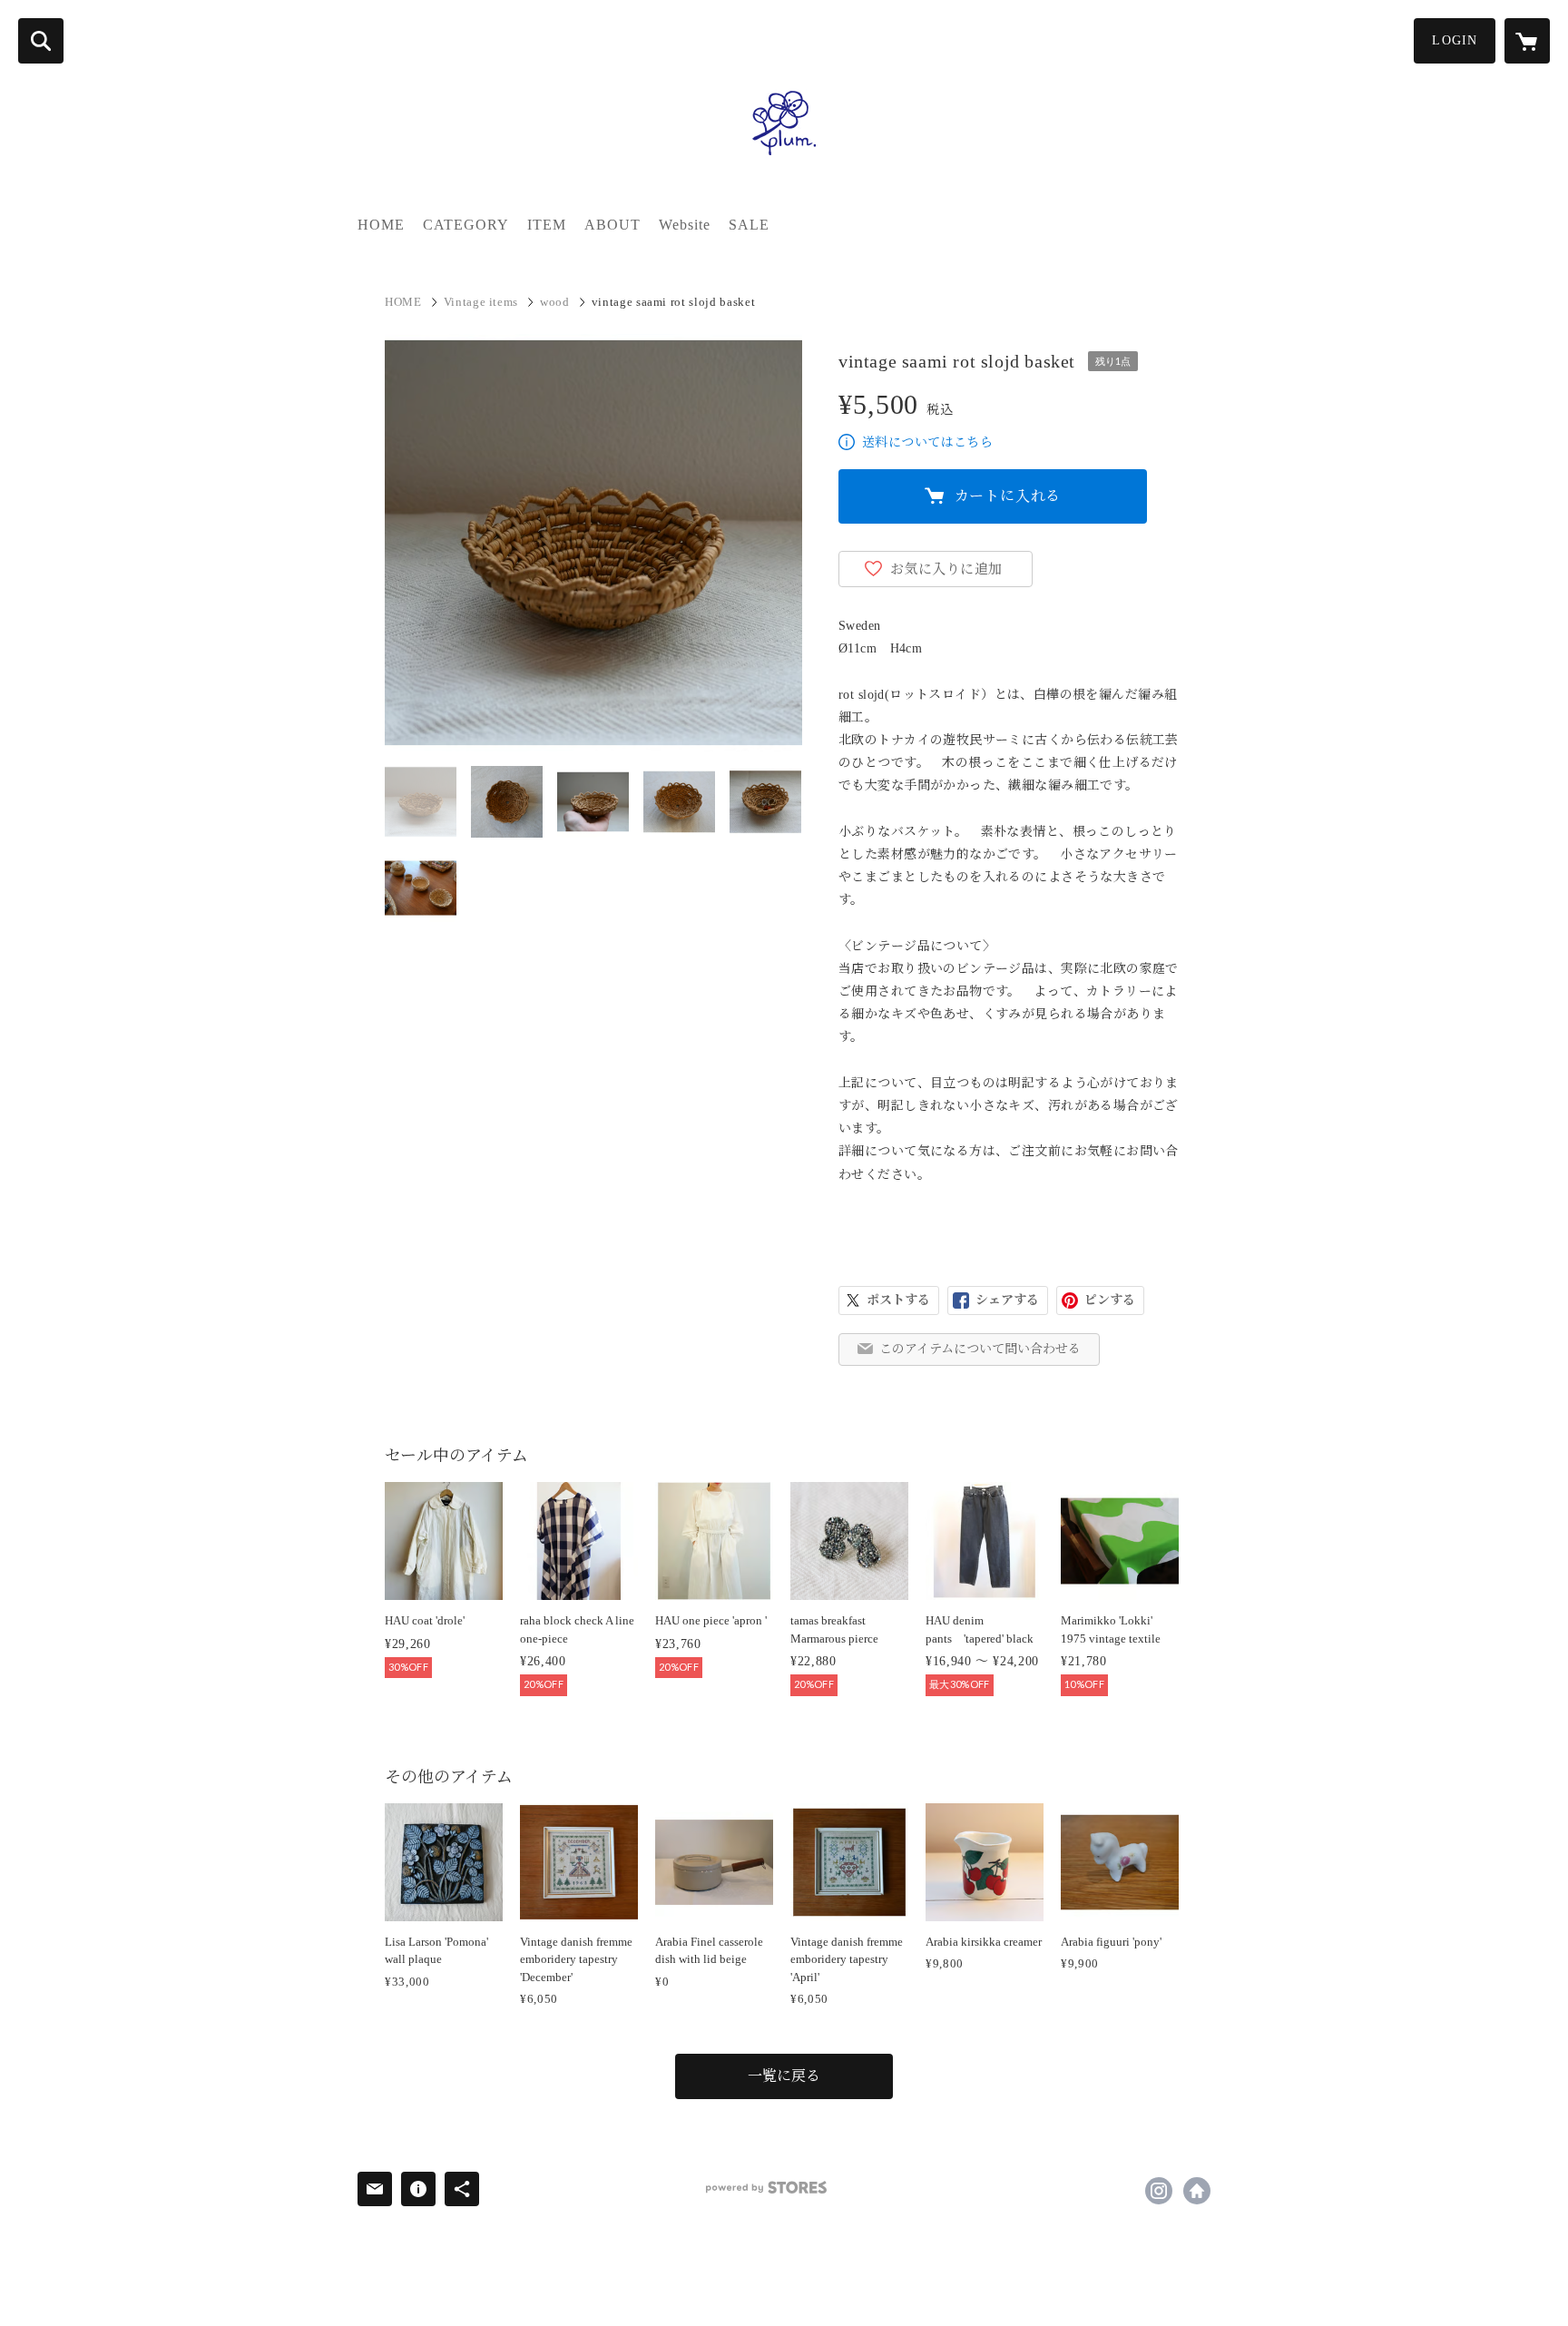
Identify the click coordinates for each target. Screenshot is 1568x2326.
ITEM (547, 225)
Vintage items (481, 302)
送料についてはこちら (927, 442)
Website (685, 225)
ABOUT (612, 225)
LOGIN (1455, 40)
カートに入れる (1008, 496)
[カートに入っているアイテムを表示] (1527, 41)
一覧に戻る (784, 2076)
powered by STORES (766, 2188)
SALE (749, 225)
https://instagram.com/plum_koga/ (1159, 2191)
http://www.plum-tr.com (1197, 2191)
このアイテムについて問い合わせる (980, 1349)
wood (555, 302)
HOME (381, 225)
